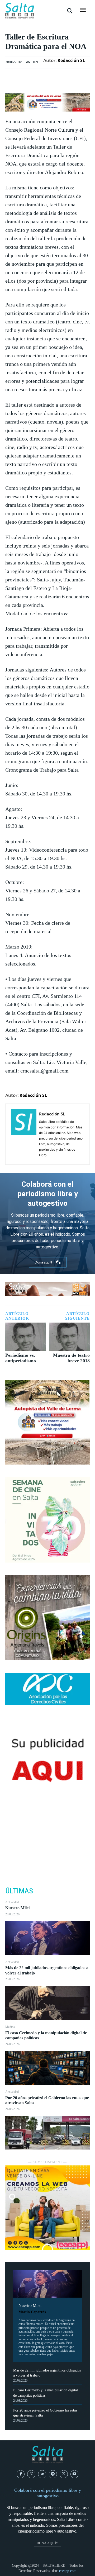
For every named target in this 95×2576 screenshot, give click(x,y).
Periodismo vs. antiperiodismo (21, 1358)
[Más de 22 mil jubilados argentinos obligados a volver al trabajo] (47, 2003)
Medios (10, 2027)
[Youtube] (75, 2474)
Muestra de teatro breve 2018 (71, 1358)
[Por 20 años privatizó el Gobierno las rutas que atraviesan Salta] (47, 2133)
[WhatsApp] (47, 1858)
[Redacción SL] (24, 1134)
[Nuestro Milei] (47, 1938)
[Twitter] (47, 1833)
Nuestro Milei (17, 1908)
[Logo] (20, 11)
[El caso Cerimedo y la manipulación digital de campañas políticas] (47, 2068)
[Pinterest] (47, 1845)
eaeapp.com (68, 2571)
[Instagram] (31, 2474)
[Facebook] (47, 1820)
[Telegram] (53, 2474)
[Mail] (42, 2474)
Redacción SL (71, 60)
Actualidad (12, 1902)
